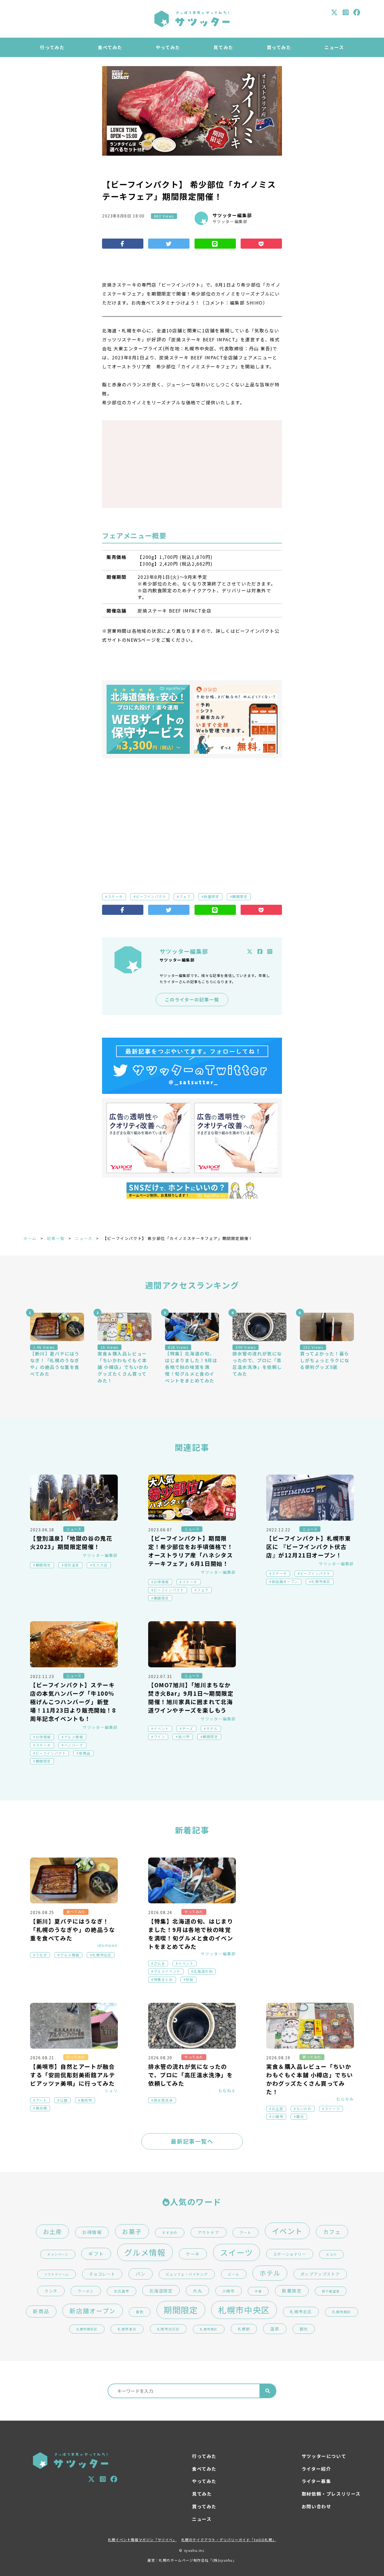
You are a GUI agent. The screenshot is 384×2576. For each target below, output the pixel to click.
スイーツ (332, 2109)
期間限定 (240, 897)
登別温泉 (72, 1565)
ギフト (96, 2254)
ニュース (334, 47)
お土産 (278, 2109)
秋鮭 (190, 1979)
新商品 (85, 1753)
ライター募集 (316, 2481)
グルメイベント (167, 1971)
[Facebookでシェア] (123, 244)
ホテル (212, 1729)
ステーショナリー (290, 2254)
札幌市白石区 (168, 2329)
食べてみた (110, 47)
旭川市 (184, 1737)
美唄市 (86, 2100)
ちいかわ (304, 2109)
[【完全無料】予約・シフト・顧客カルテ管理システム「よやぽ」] (236, 719)
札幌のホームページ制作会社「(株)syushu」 (198, 2560)
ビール (234, 2274)
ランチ (51, 2291)
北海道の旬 (203, 1971)
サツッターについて (324, 2456)
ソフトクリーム (57, 2274)
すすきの (170, 2233)
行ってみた (52, 47)
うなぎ (41, 1955)
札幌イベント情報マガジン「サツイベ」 (142, 2540)
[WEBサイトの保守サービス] (148, 719)
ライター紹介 (316, 2469)
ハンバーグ (74, 1745)
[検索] (268, 2391)
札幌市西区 (209, 2329)
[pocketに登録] (261, 244)
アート (41, 2100)
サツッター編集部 (232, 215)
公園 (64, 2100)
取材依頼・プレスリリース (331, 2494)
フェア (185, 897)
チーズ (188, 1729)
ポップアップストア (320, 2274)
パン (141, 2274)
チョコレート (102, 2274)
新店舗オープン (285, 1582)
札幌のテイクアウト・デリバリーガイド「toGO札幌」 (229, 2540)
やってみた (168, 47)
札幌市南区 (342, 2312)
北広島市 (121, 2291)
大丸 (197, 2291)
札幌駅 (244, 2329)
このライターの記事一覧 (192, 999)
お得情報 (161, 1582)
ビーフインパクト (151, 897)
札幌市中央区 (244, 2310)
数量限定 (211, 897)
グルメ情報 (74, 1737)
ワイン (160, 1737)
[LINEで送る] (215, 244)
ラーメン (86, 2291)
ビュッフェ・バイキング (187, 2274)
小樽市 (278, 2117)
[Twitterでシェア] (169, 244)
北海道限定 (161, 2291)
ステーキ (115, 897)
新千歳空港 (331, 2291)
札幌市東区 (321, 1582)
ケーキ (193, 2254)
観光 (300, 2117)
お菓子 (132, 2231)
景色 (140, 2312)
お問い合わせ (317, 2506)
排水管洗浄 (163, 2100)
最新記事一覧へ (192, 2141)
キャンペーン (58, 2254)
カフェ (332, 2232)
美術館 (41, 2108)
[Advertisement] (192, 464)
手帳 (258, 2291)
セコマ (331, 2254)
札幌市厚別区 (87, 2329)
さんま (160, 1963)
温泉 (275, 2329)
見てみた (223, 47)
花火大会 (100, 1565)
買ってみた (279, 47)
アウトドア (209, 2232)
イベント (161, 1729)
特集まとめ (163, 1979)
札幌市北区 (102, 1955)
